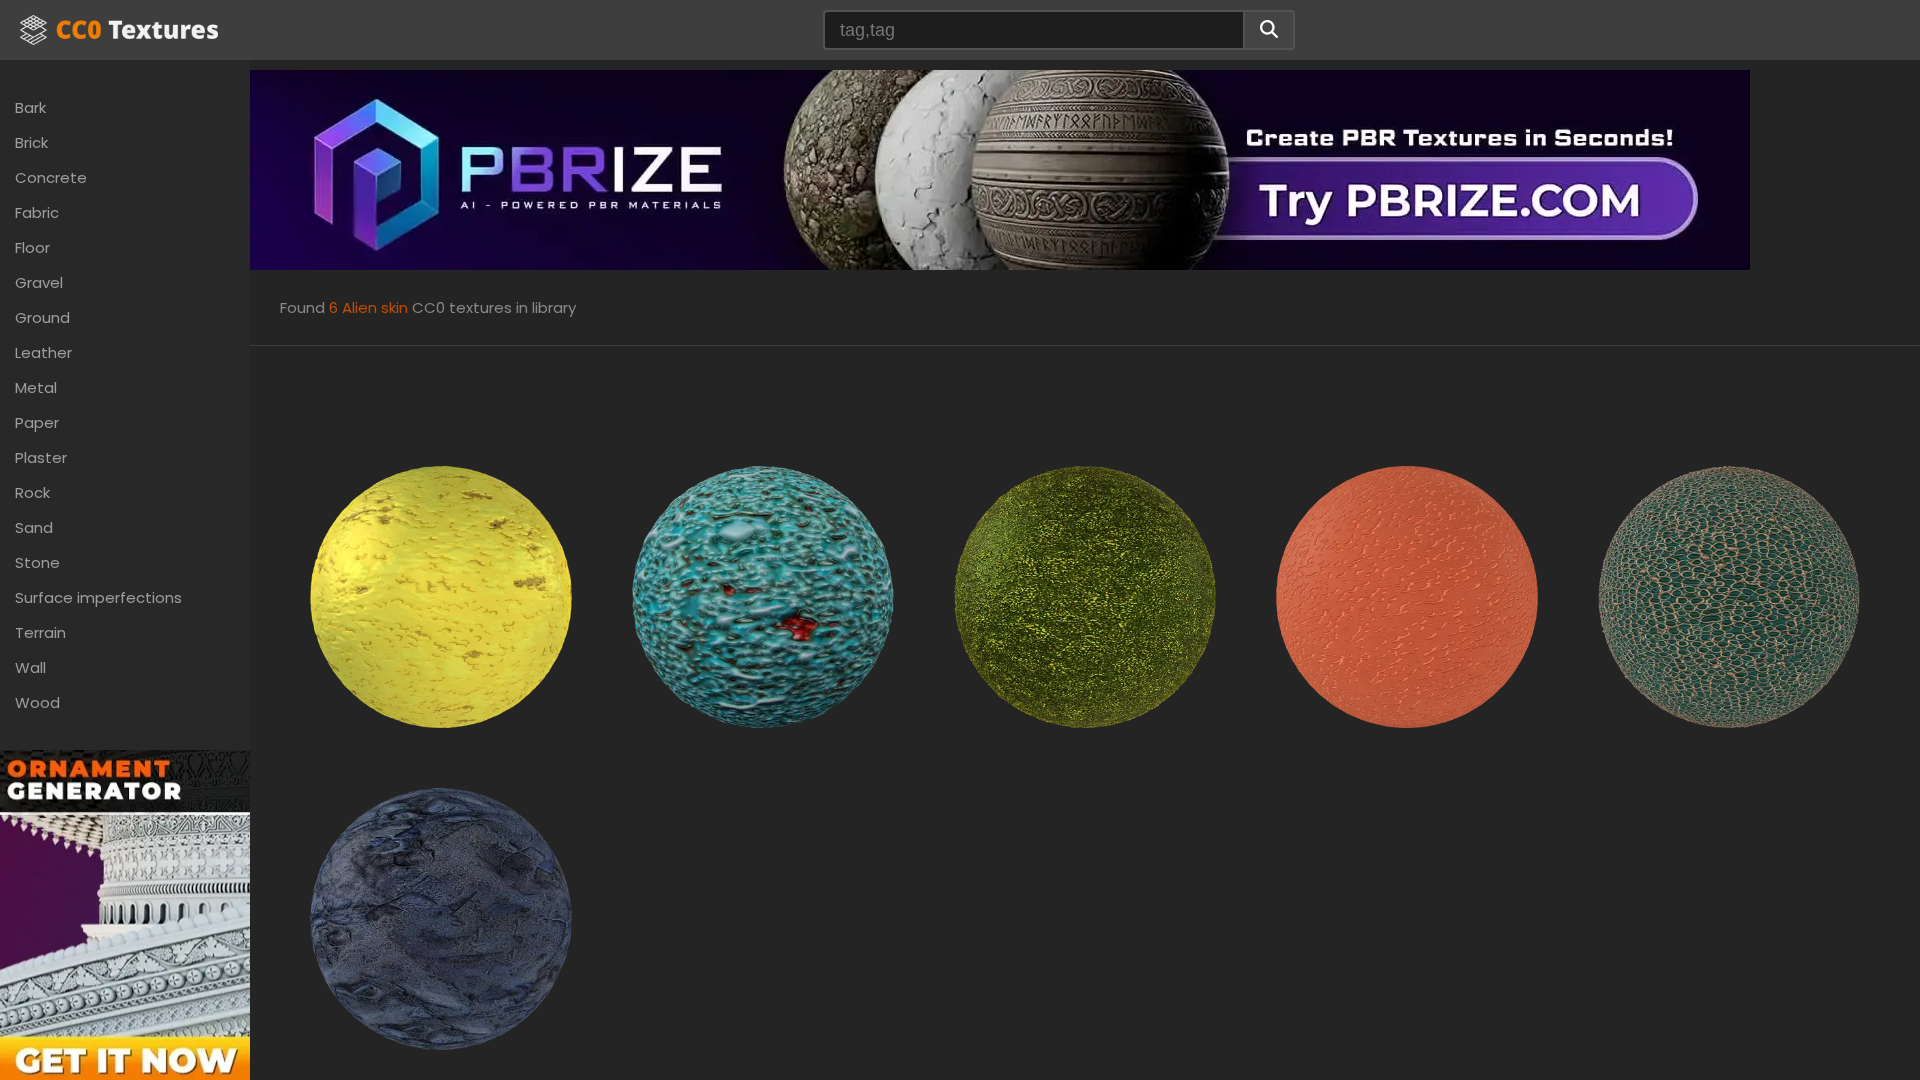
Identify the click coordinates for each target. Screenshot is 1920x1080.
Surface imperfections (98, 597)
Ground (42, 317)
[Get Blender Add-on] (125, 935)
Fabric (37, 212)
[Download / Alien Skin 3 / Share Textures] (1085, 595)
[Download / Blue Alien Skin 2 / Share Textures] (441, 917)
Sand (34, 527)
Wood (37, 702)
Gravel (39, 282)
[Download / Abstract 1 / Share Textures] (441, 595)
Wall (30, 667)
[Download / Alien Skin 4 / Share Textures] (1407, 595)
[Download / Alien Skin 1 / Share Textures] (763, 595)
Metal (36, 387)
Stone (37, 562)
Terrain (40, 632)
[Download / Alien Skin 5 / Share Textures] (1729, 595)
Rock (32, 492)
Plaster (41, 457)
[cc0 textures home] (119, 30)
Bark (30, 107)
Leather (43, 352)
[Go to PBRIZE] (1000, 168)
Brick (31, 142)
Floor (32, 247)
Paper (37, 422)
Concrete (51, 177)
